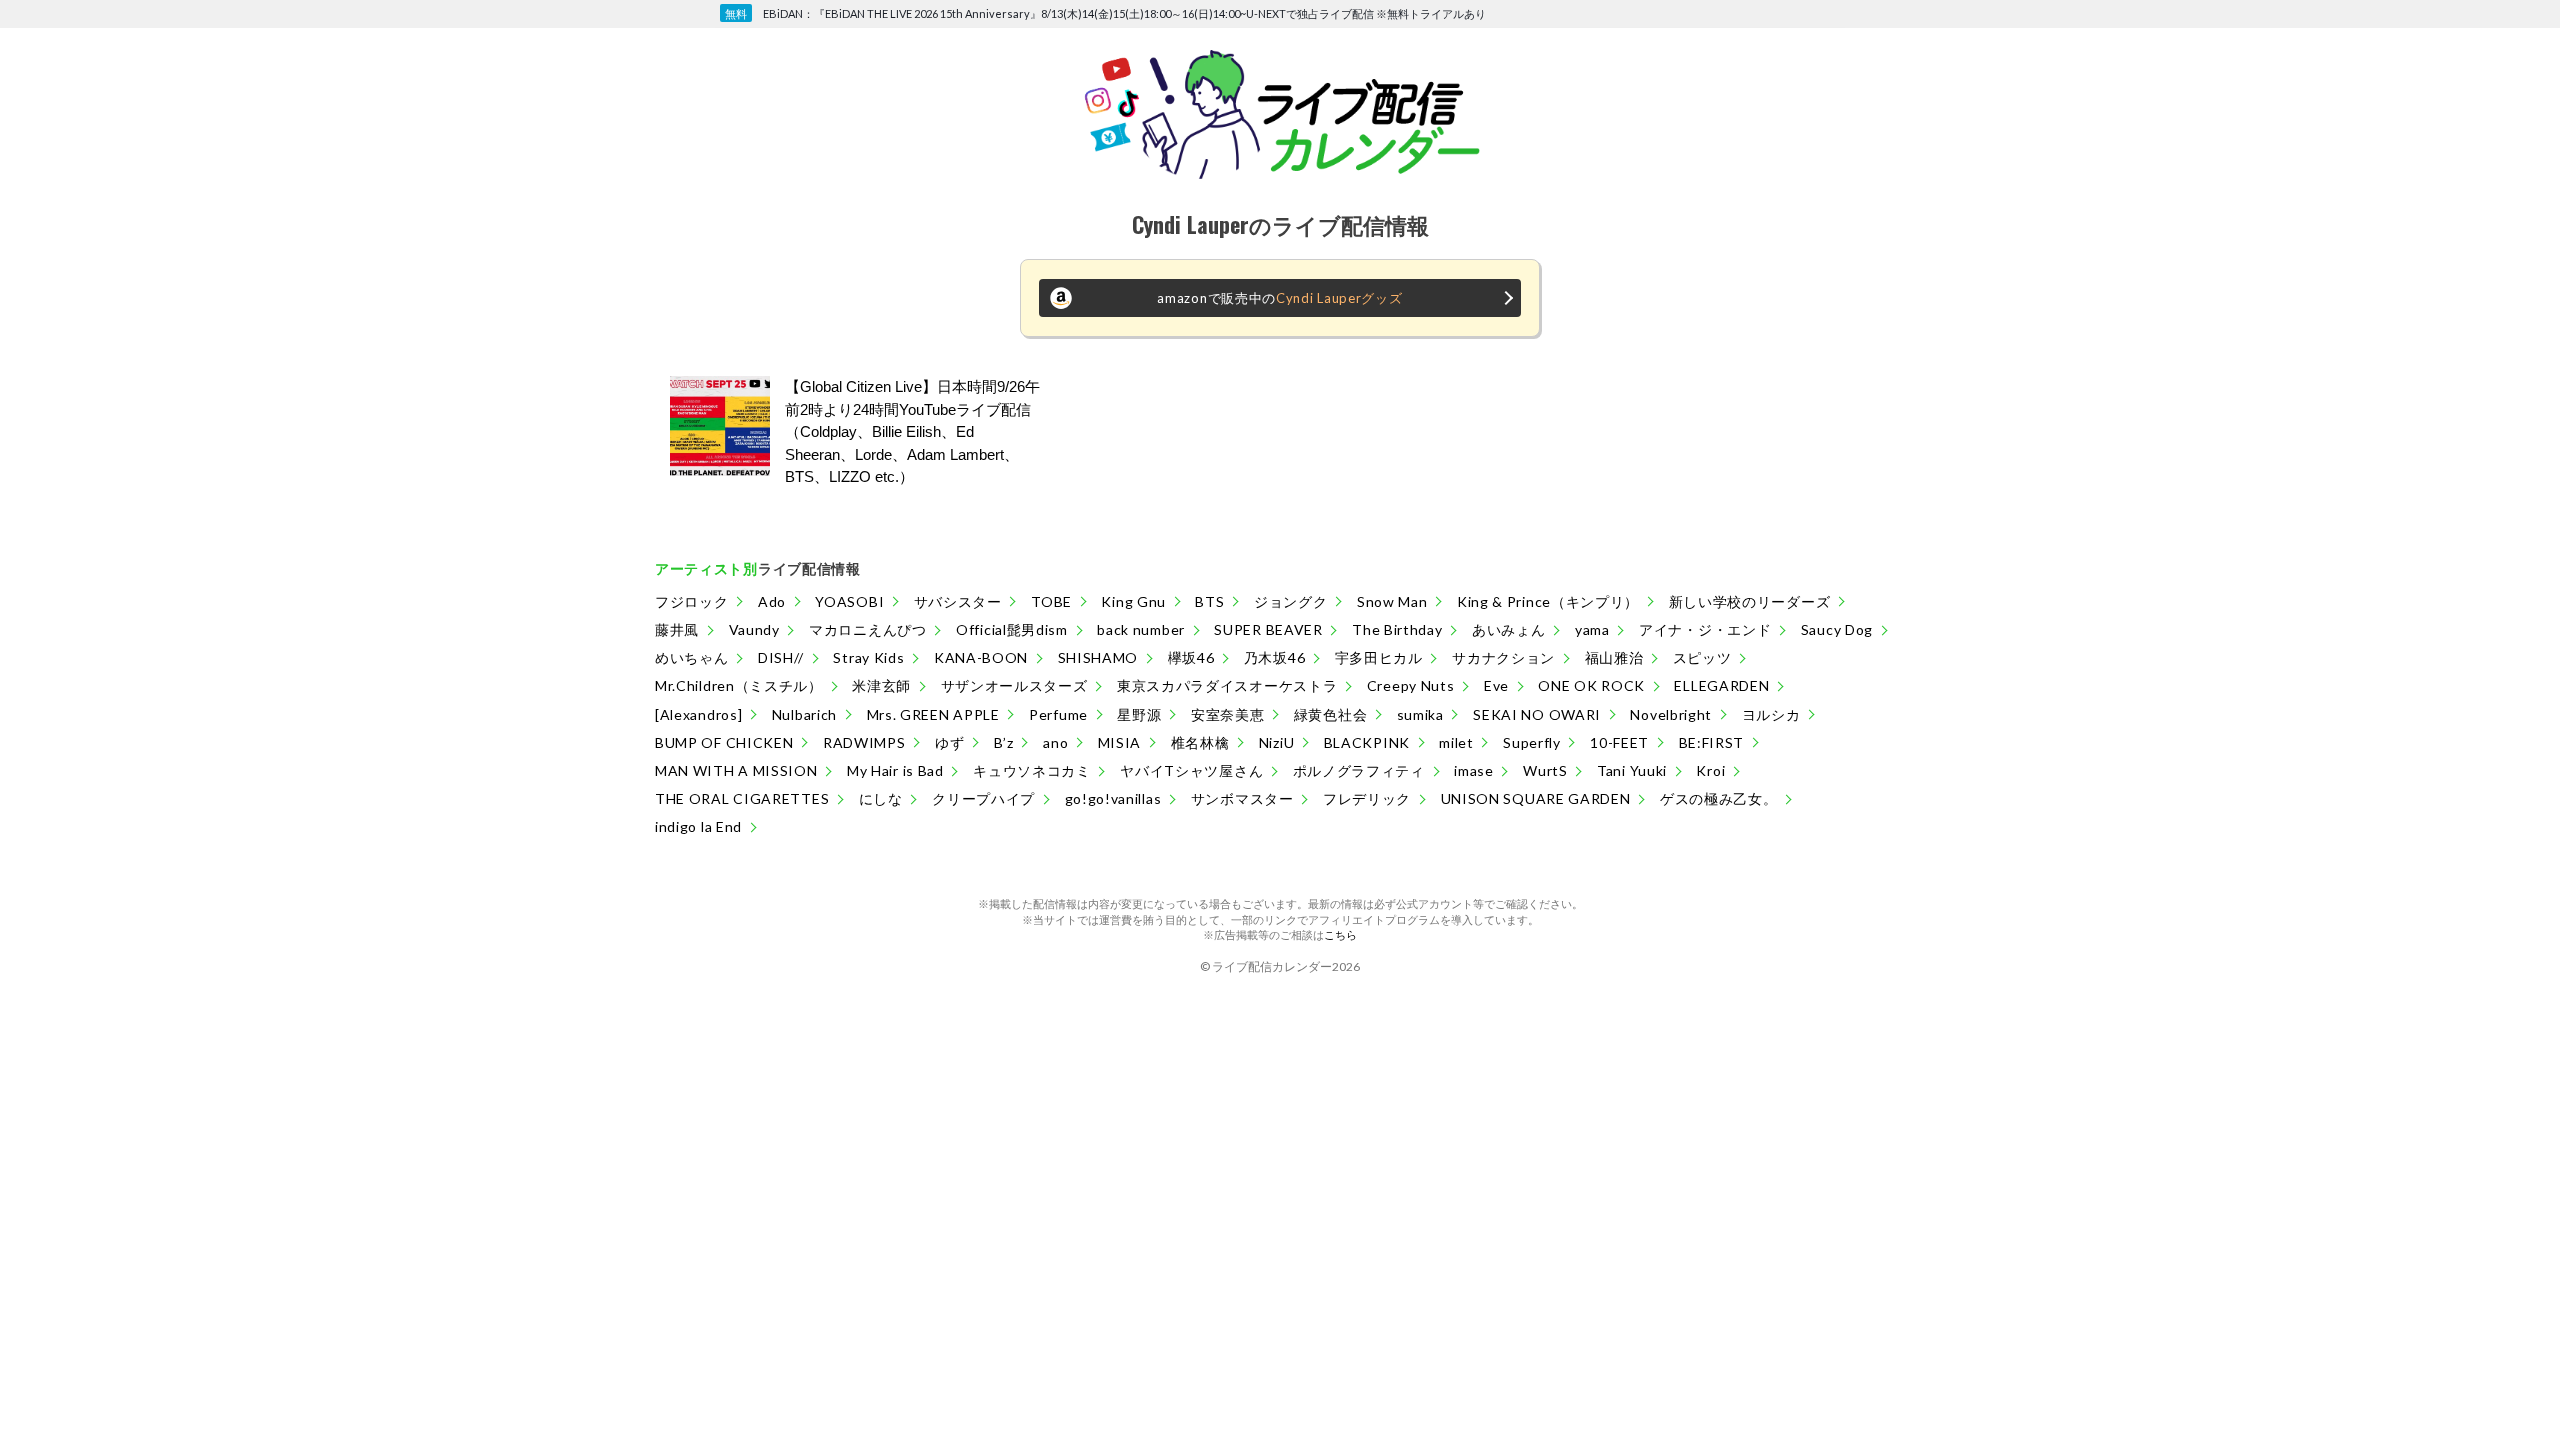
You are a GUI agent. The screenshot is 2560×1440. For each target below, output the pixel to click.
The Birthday (1397, 629)
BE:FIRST (1712, 742)
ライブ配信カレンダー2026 (1286, 966)
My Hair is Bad (895, 770)
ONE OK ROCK (1591, 685)
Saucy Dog (1837, 629)
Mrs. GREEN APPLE (933, 714)
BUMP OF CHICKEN (724, 742)
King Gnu (1133, 601)
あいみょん (1509, 629)
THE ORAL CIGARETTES (742, 798)
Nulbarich (804, 714)
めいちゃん (692, 657)
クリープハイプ (983, 798)
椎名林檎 (1200, 742)
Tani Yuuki (1632, 770)
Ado (772, 601)
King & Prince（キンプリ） (1548, 601)
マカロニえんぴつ (868, 629)
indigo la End (698, 826)
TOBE (1051, 601)
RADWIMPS (864, 742)
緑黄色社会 (1331, 714)
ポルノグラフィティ (1359, 770)
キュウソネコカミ (1032, 770)
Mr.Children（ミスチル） (739, 685)
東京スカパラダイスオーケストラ (1227, 685)
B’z (1004, 742)
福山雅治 (1614, 657)
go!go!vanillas (1113, 798)
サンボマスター (1242, 798)
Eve (1496, 685)
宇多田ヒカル (1379, 657)
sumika (1420, 714)
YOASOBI (849, 601)
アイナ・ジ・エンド (1705, 629)
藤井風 (677, 629)
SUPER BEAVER (1268, 629)
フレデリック (1367, 798)
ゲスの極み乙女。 (1719, 798)
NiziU (1277, 742)
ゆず (949, 742)
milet (1456, 742)
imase (1474, 770)
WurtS (1545, 770)
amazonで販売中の (1279, 298)
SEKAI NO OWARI (1537, 714)
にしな (881, 798)
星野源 (1139, 714)
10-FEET (1619, 742)
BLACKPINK (1367, 742)
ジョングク (1291, 601)
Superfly (1532, 742)
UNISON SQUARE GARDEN (1536, 798)
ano (1055, 742)
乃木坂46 (1275, 657)
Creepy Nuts (1411, 685)
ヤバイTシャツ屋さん (1191, 770)
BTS (1209, 601)
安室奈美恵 (1228, 714)
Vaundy (754, 629)
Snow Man (1392, 601)
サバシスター (958, 601)
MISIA (1120, 742)
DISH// (781, 657)
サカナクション (1503, 657)
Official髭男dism (1012, 629)
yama (1592, 629)
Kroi (1710, 770)
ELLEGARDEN (1721, 685)
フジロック (692, 601)
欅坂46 (1191, 657)
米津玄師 (881, 685)
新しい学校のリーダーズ (1750, 601)
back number (1141, 629)
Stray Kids (868, 657)
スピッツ (1702, 657)
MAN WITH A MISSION (736, 770)
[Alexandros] (698, 714)
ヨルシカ (1771, 714)
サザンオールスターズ (1014, 685)
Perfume (1058, 714)
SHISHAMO (1098, 657)
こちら (1340, 934)
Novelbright (1671, 714)
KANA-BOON (981, 657)
